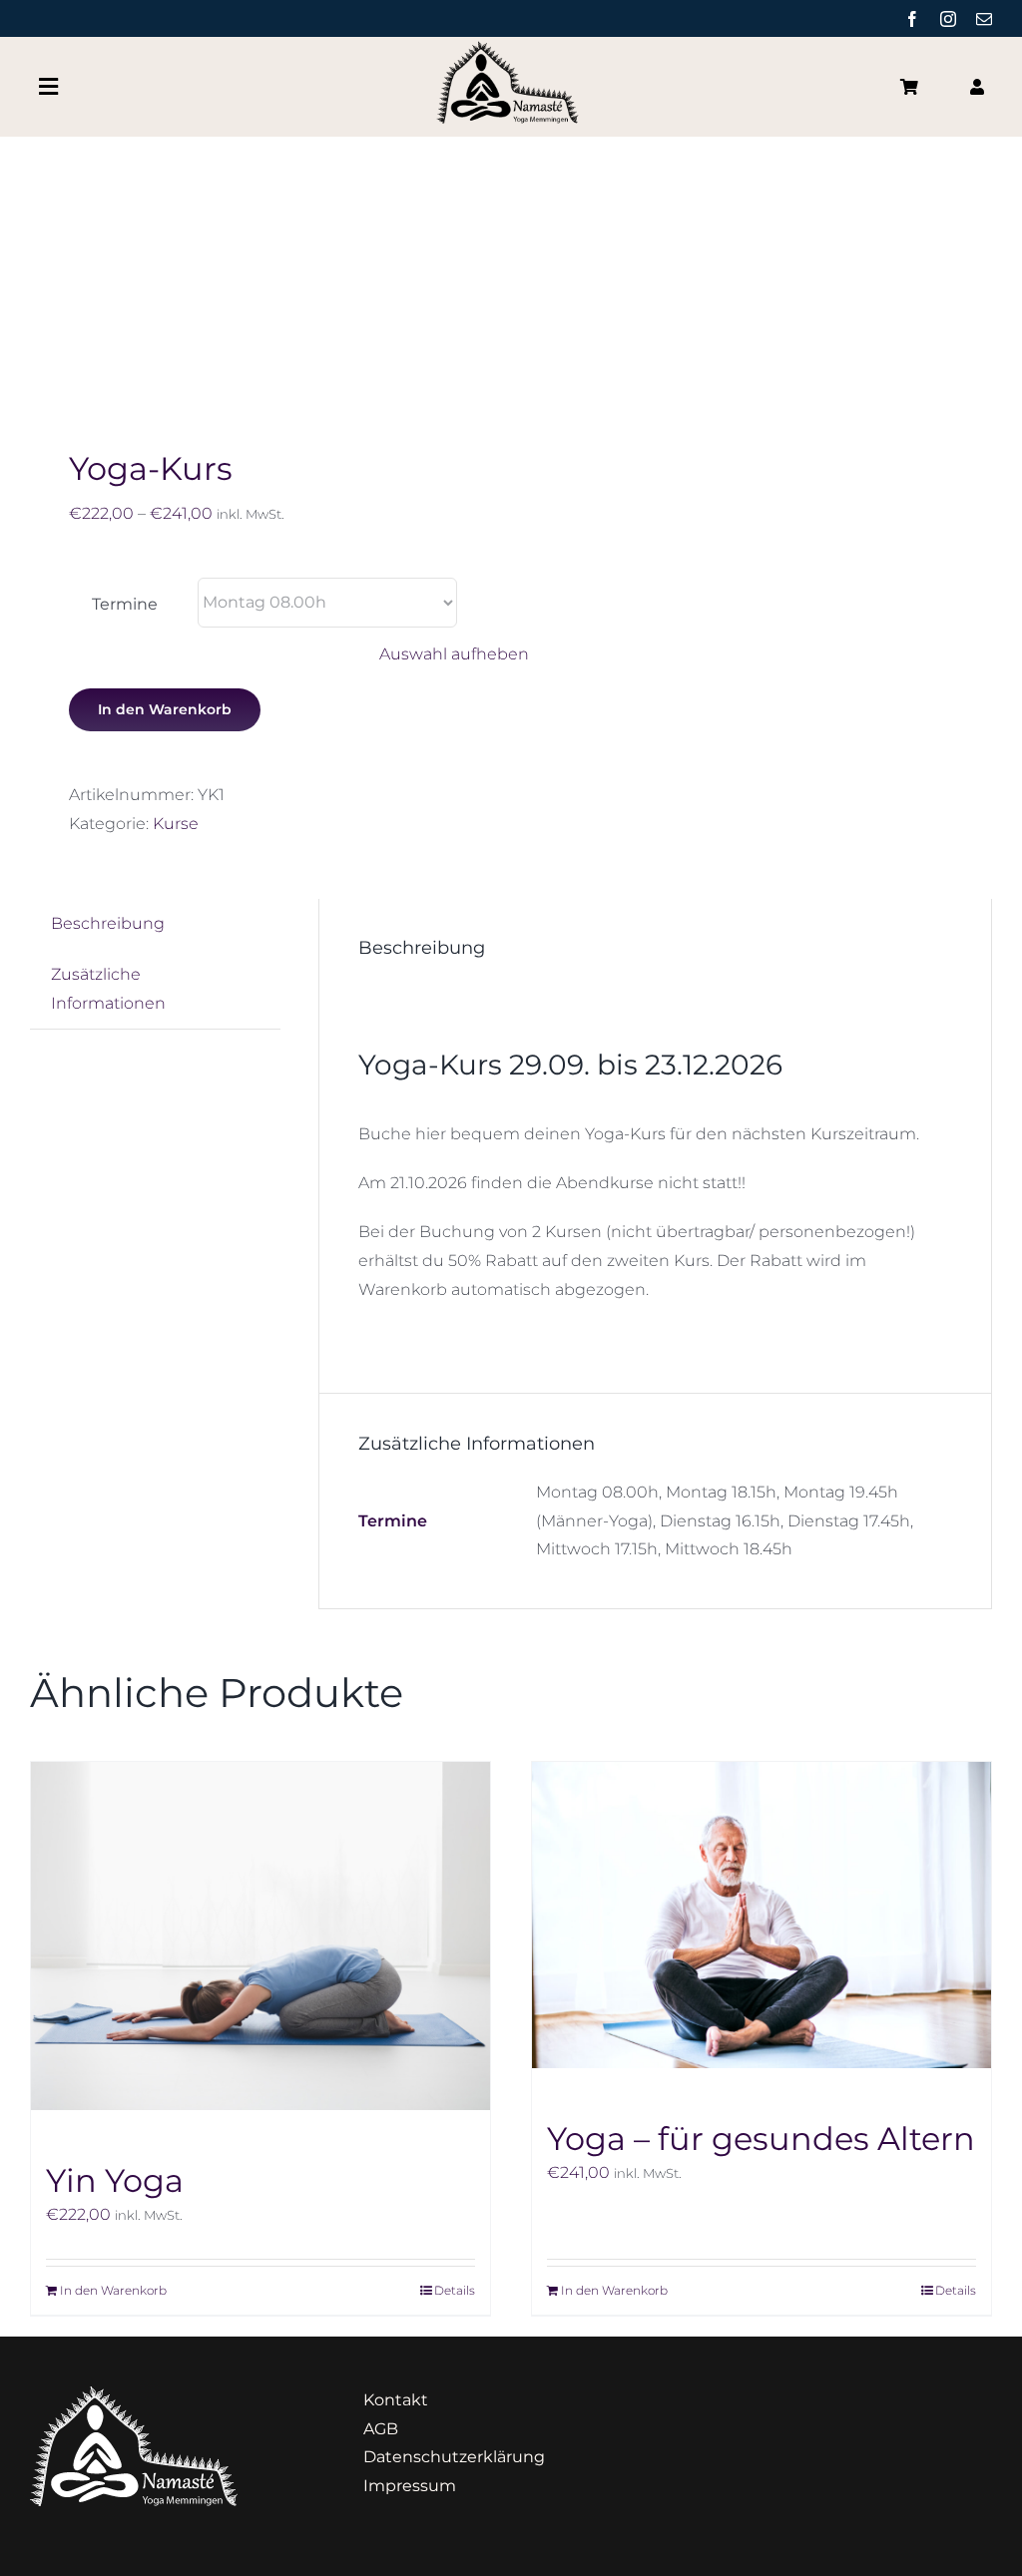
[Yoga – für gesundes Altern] (762, 1915)
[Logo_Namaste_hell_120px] (134, 2394)
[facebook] (912, 19)
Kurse (176, 824)
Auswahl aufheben (454, 654)
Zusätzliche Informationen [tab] (108, 989)
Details (455, 2290)
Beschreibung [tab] (108, 923)
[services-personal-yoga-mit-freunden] (261, 267)
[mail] (984, 19)
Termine (125, 604)
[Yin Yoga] (260, 1936)
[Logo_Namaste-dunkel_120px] (511, 48)
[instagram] (948, 19)
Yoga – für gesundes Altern (761, 2139)
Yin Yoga (115, 2180)
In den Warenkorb (165, 709)
